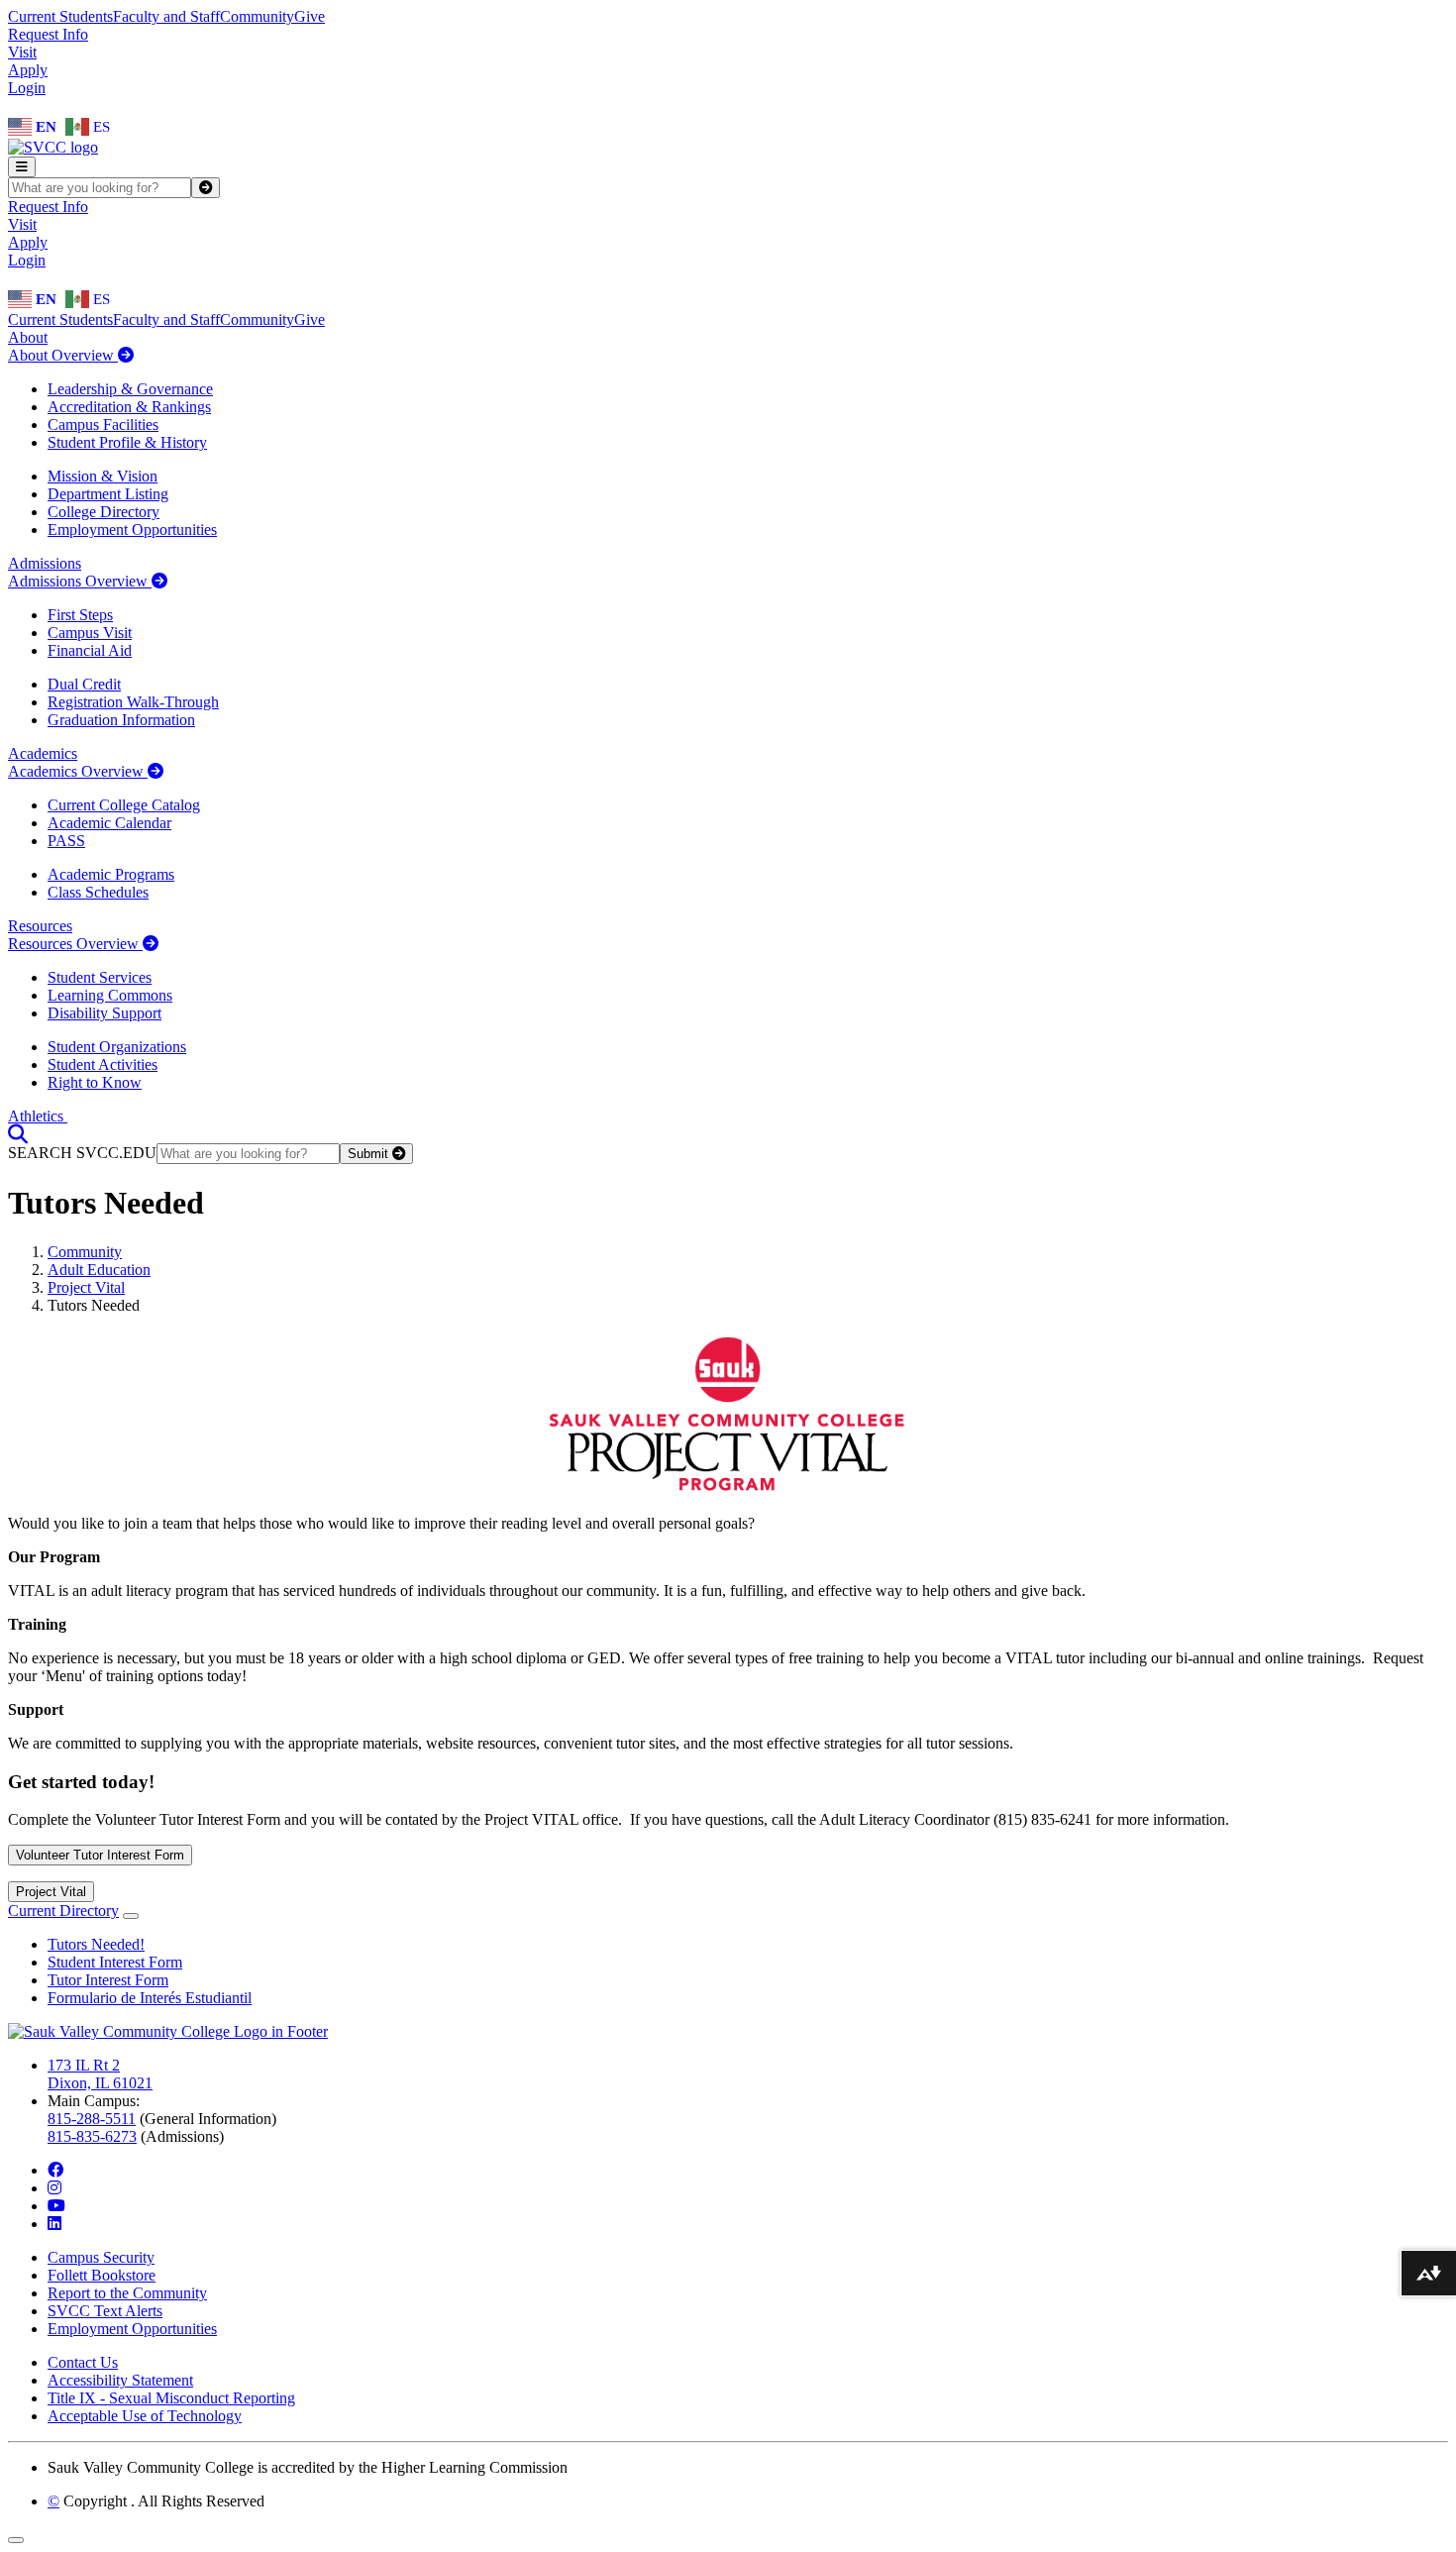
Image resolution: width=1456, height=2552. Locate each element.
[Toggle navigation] (22, 167)
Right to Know (95, 1082)
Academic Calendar (109, 823)
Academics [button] (43, 753)
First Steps (80, 615)
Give (310, 16)
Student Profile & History (127, 442)
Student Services (100, 977)
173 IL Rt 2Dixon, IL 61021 (100, 2074)
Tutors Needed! (96, 1944)
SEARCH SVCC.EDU (82, 1153)
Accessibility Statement (120, 2380)
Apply (28, 70)
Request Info (48, 34)
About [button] (28, 337)
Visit (22, 52)
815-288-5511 (92, 2119)
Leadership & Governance (130, 389)
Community (257, 16)
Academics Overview (78, 771)
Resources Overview (75, 944)
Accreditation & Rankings (129, 407)
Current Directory (63, 1911)
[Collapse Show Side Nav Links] (131, 1916)
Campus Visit (90, 633)
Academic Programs (111, 874)
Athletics (38, 1116)
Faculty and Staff (166, 16)
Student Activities (103, 1064)
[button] (18, 1134)
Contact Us (83, 2362)
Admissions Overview (80, 581)
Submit (370, 1154)
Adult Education (99, 1270)
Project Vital (86, 1287)
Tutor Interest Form (108, 1980)
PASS (66, 841)
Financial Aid (90, 650)
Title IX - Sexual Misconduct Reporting (171, 2398)
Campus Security (101, 2257)
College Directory (104, 512)
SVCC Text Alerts (105, 2311)
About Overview (63, 355)
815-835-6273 (92, 2136)
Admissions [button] (45, 563)
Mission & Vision (103, 476)
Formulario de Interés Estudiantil (150, 1998)
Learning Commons (110, 995)
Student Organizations (117, 1047)
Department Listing (108, 494)
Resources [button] (40, 926)
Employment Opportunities (132, 530)
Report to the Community (127, 2293)
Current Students (60, 16)
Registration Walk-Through (133, 702)
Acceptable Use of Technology (145, 2416)
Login (27, 88)
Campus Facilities (103, 425)
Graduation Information (121, 720)
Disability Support (104, 1013)
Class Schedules (98, 892)
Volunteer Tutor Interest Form (100, 1855)
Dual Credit (84, 684)
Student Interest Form (115, 1962)
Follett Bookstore (102, 2275)
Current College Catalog (124, 805)
